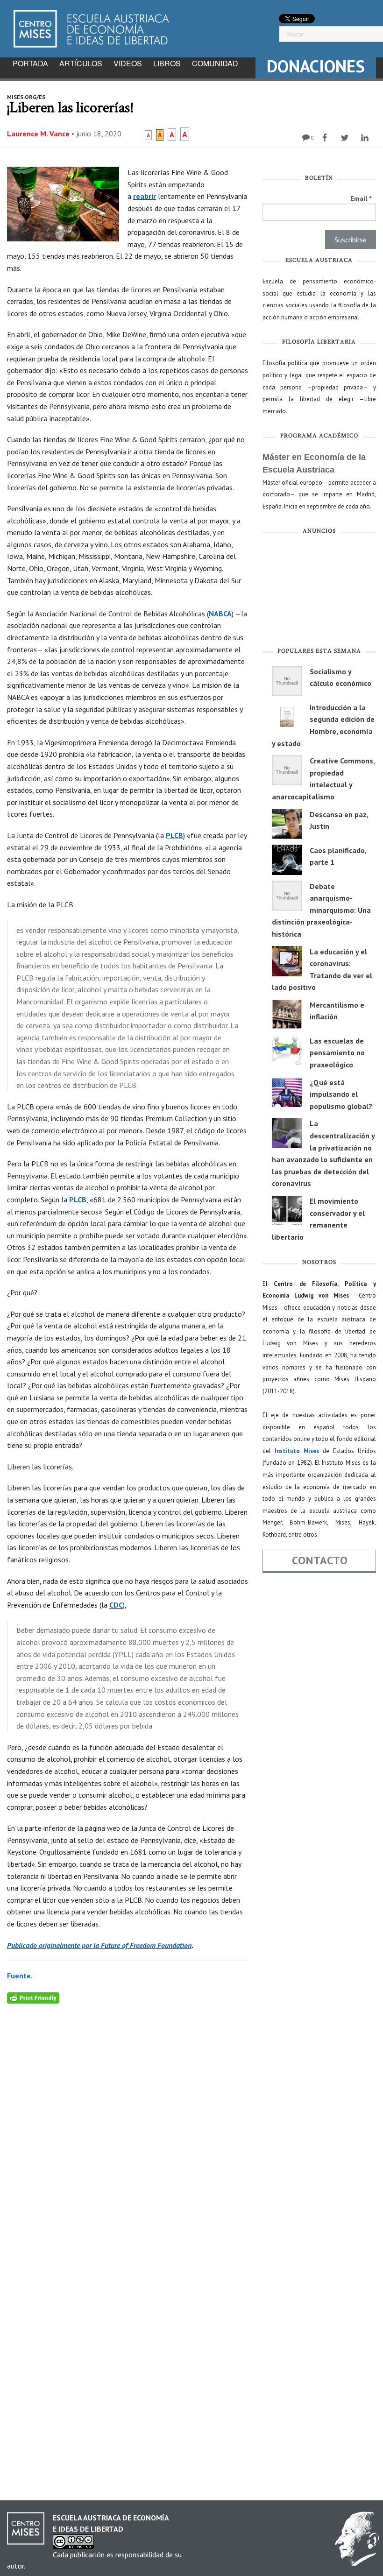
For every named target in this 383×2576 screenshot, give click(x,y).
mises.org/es (26, 97)
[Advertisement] (319, 593)
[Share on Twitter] (346, 138)
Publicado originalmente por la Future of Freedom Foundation (99, 1945)
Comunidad (215, 63)
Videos (128, 63)
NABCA (220, 614)
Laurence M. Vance (38, 134)
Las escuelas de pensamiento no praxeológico (337, 1053)
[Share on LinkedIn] (366, 138)
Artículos (81, 63)
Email (361, 198)
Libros (167, 63)
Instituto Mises (297, 1451)
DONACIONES (316, 66)
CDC (116, 1605)
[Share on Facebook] (326, 138)
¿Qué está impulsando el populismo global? (341, 1094)
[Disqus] (128, 2120)
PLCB (174, 835)
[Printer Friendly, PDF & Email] (33, 1997)
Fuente (19, 1976)
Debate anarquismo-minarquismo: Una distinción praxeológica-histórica (321, 910)
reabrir (145, 196)
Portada (30, 63)
